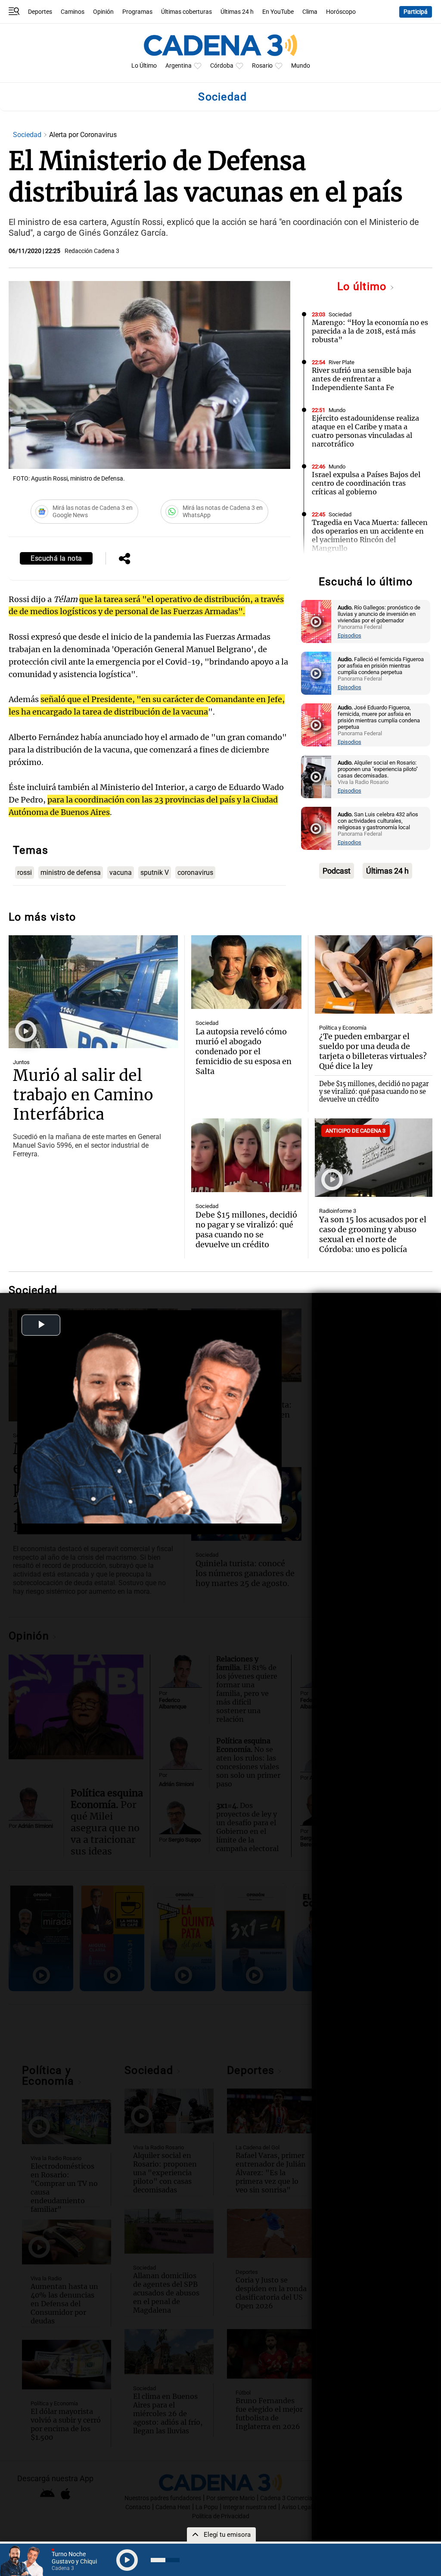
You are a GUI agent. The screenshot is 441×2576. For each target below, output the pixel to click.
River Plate (342, 362)
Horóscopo (341, 12)
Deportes (40, 12)
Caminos (73, 12)
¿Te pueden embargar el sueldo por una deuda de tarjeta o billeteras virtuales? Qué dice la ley (373, 1051)
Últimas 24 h (237, 12)
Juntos (21, 1062)
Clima (310, 12)
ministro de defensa (71, 873)
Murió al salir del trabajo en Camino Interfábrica (83, 1095)
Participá (416, 12)
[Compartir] (124, 559)
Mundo (301, 66)
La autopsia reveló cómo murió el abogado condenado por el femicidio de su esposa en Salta (244, 1051)
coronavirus (195, 873)
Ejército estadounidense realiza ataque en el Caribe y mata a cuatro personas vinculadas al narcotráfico (365, 431)
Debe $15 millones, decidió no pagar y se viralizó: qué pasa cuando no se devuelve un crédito (374, 1092)
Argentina (179, 66)
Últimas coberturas (186, 12)
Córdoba (222, 66)
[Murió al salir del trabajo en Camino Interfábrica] (93, 992)
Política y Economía (343, 1028)
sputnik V (155, 873)
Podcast (337, 871)
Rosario (262, 66)
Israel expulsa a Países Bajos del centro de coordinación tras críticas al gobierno (366, 483)
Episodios (349, 635)
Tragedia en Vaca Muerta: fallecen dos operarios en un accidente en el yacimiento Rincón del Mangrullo (370, 535)
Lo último (363, 286)
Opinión (103, 12)
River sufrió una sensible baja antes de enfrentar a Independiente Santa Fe (362, 379)
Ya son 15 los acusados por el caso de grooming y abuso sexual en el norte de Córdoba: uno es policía (373, 1234)
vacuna (121, 873)
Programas (137, 12)
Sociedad (28, 135)
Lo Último (144, 66)
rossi (25, 873)
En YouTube (278, 12)
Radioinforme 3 (338, 1211)
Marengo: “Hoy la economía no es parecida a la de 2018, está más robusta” (370, 331)
